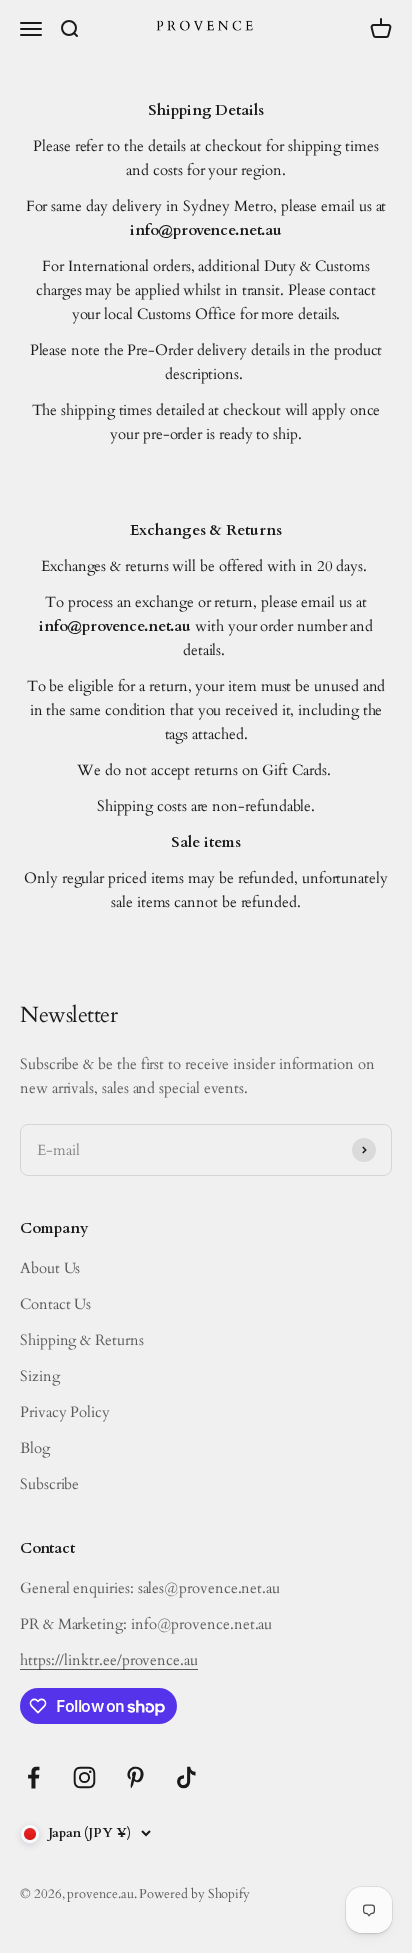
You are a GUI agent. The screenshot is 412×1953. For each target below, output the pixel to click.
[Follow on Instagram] (84, 1777)
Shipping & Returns (82, 1340)
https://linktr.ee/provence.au (109, 1660)
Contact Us (55, 1304)
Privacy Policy (65, 1412)
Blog (35, 1448)
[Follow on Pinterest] (135, 1777)
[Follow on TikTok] (186, 1777)
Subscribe (49, 1484)
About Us (50, 1268)
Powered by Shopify (194, 1894)
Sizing (40, 1376)
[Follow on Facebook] (33, 1777)
